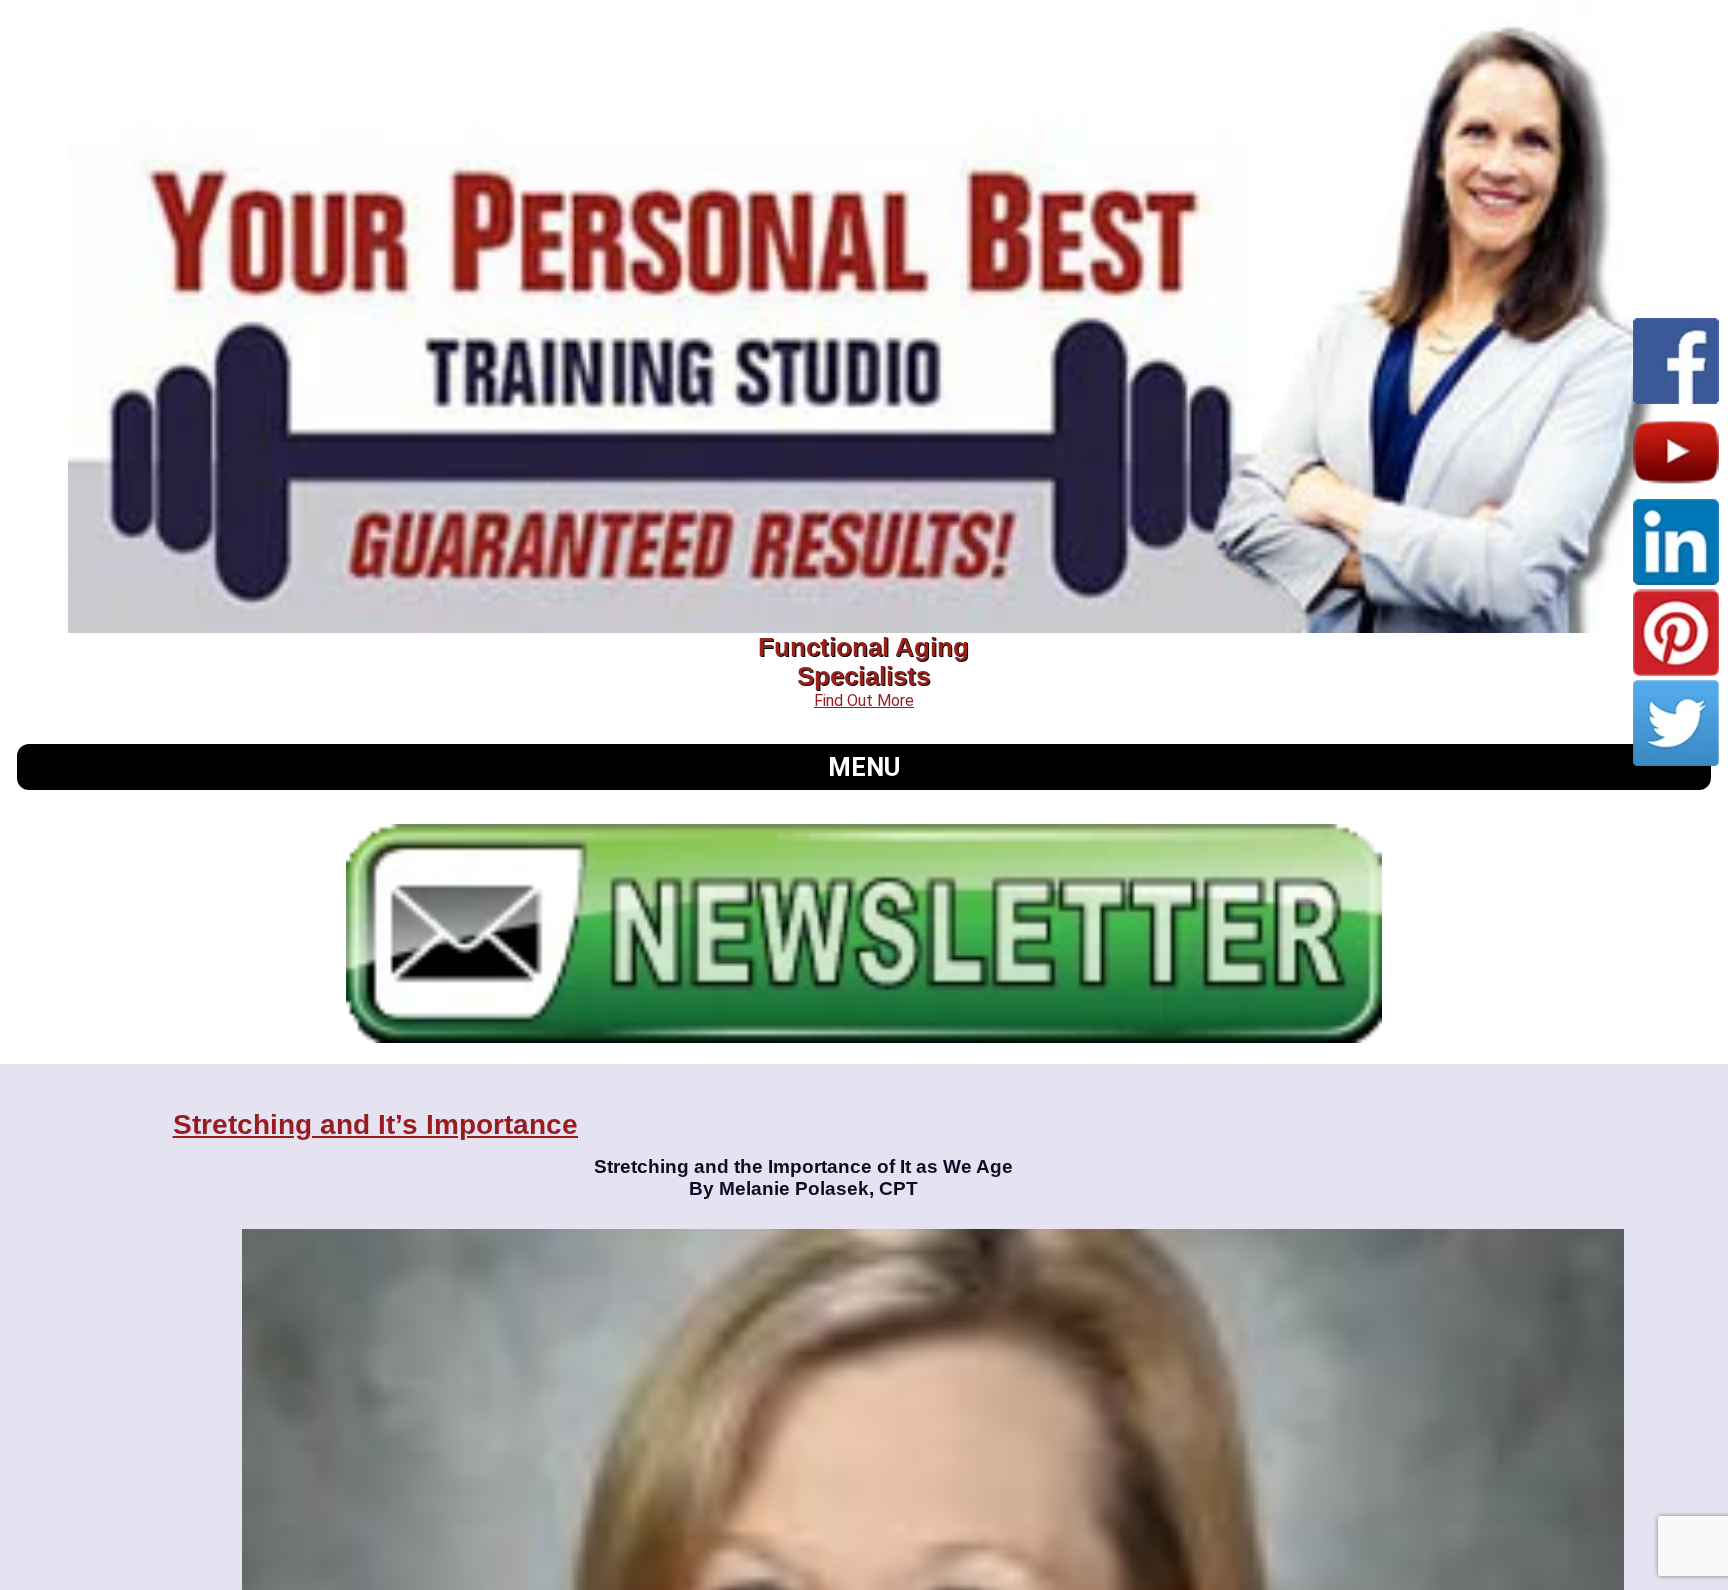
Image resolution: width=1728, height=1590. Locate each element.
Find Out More (864, 700)
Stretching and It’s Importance (375, 1124)
